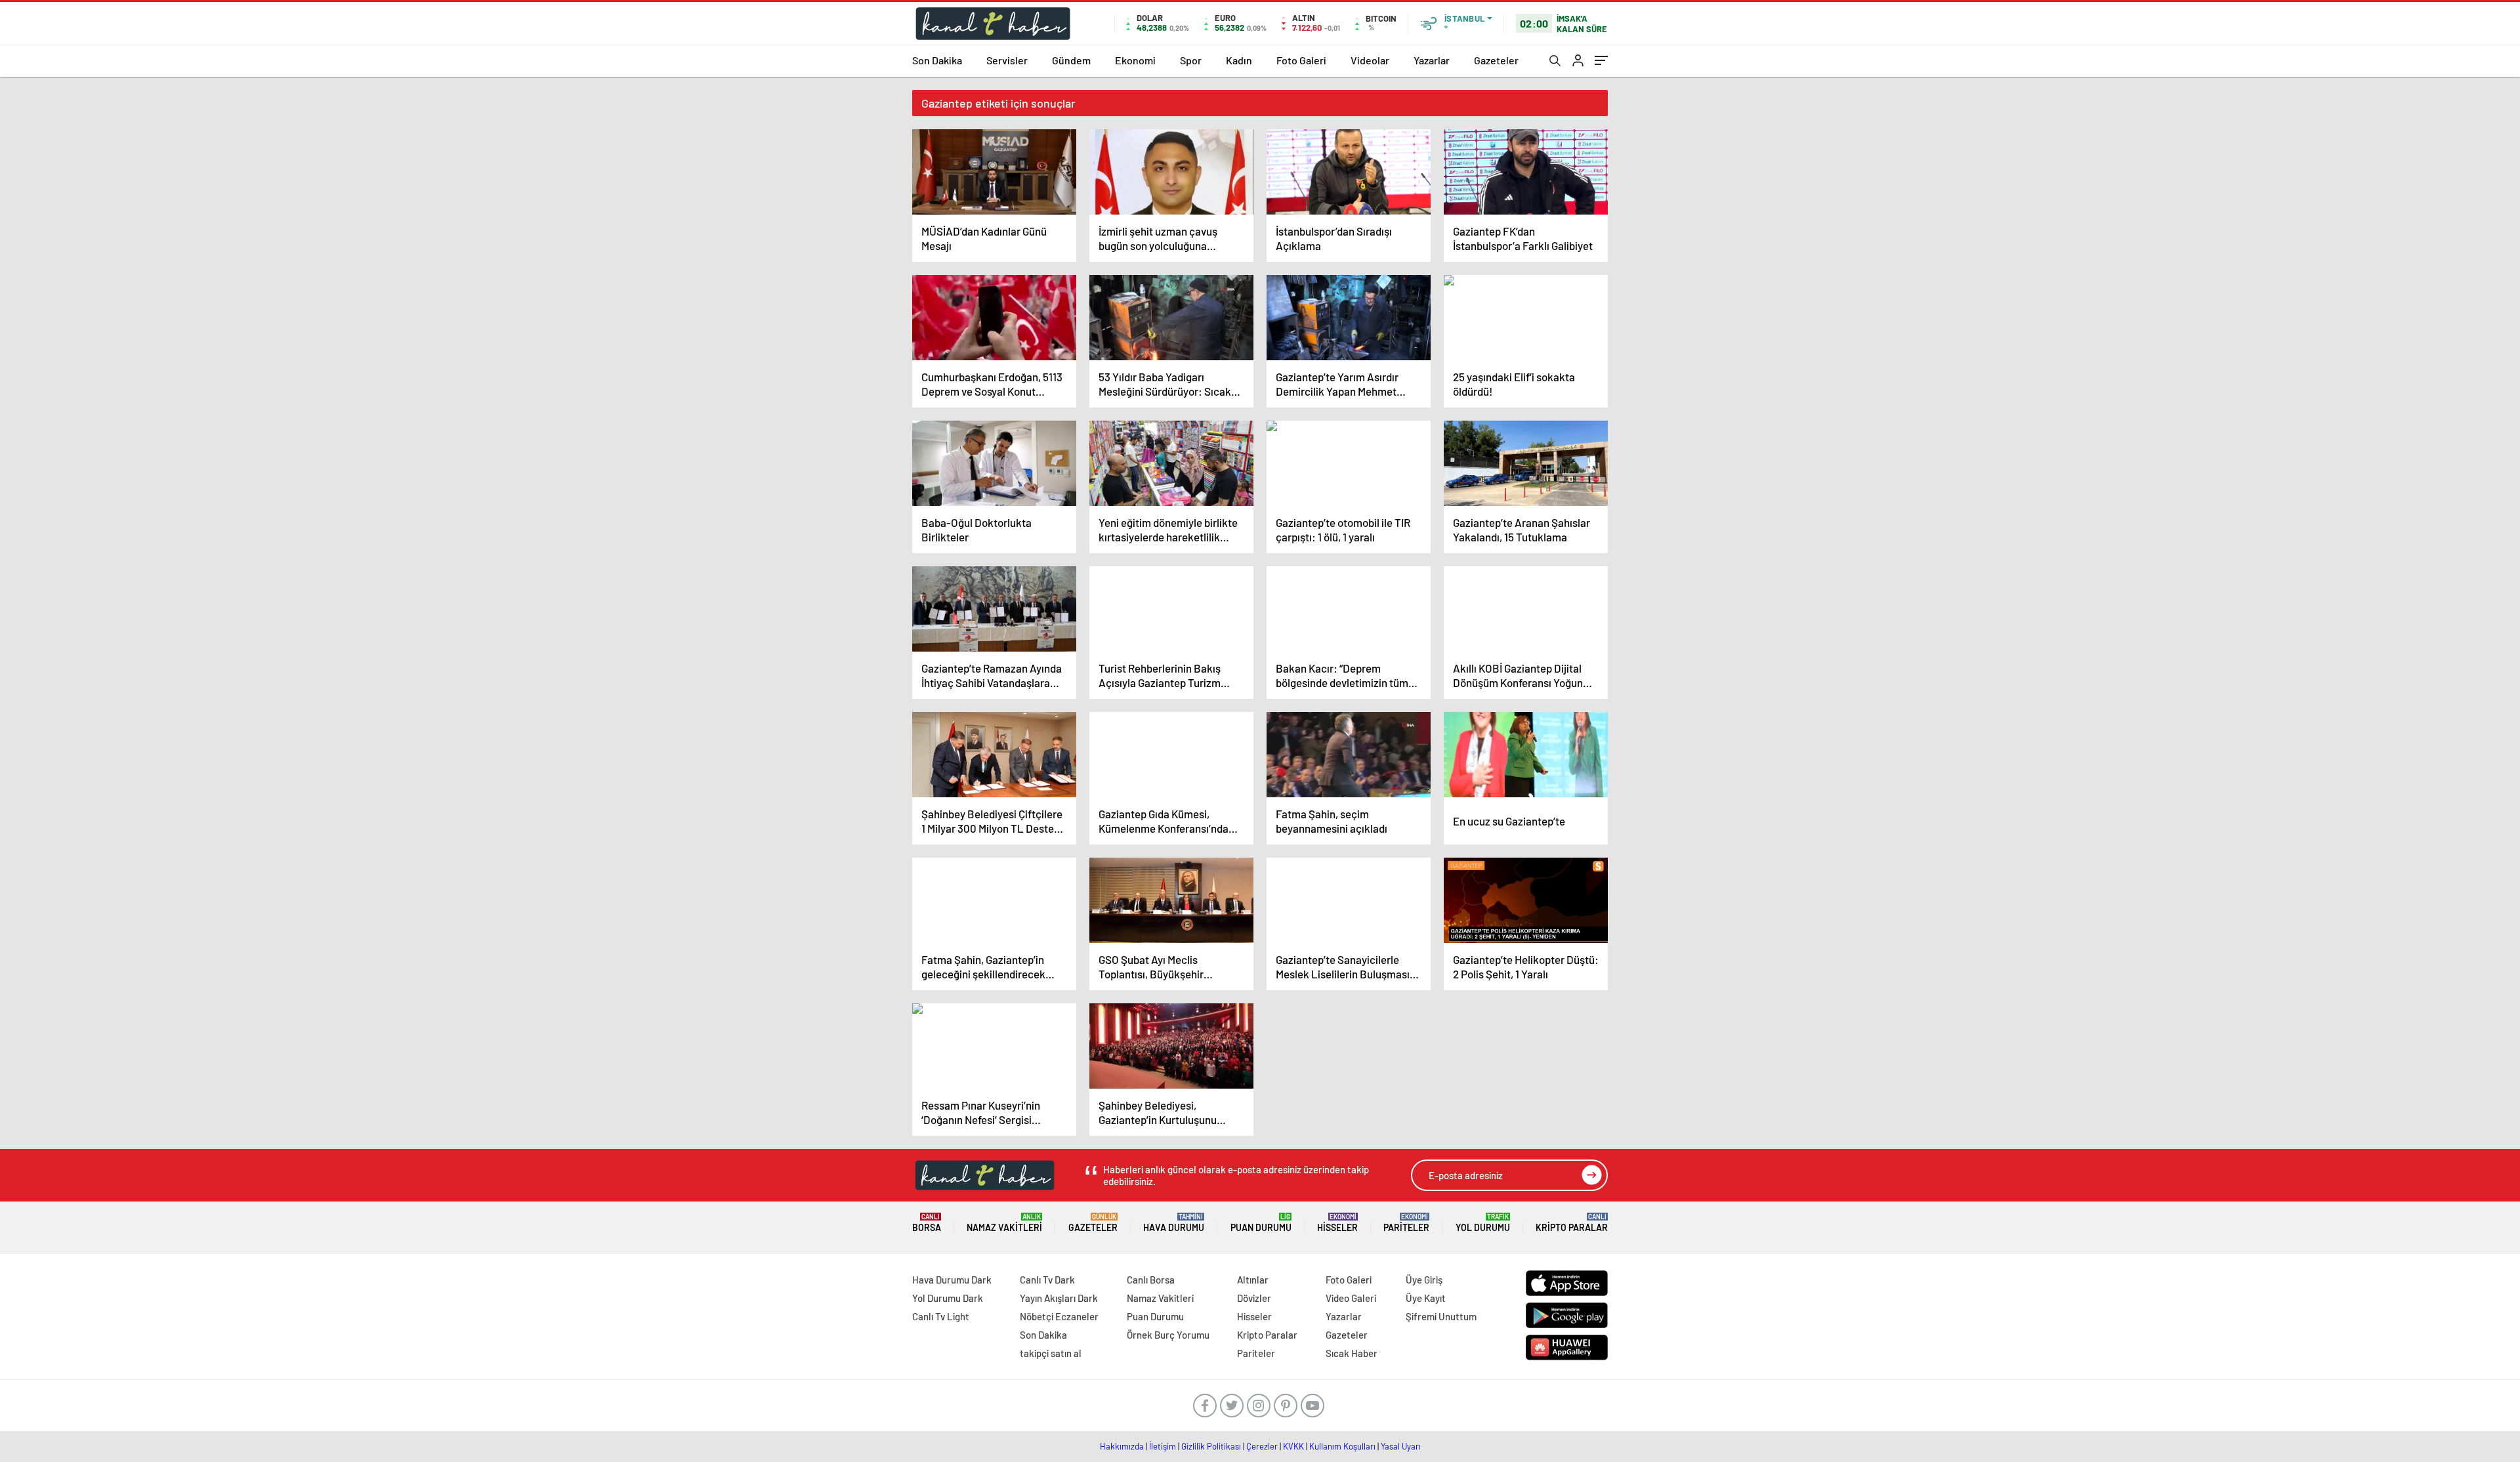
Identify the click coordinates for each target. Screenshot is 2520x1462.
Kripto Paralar (1572, 1223)
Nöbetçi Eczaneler (1059, 1316)
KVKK (1293, 1446)
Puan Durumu (1261, 1223)
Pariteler (1406, 1223)
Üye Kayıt (1426, 1298)
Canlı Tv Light (941, 1316)
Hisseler (1337, 1223)
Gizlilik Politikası (1211, 1446)
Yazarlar (1432, 60)
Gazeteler (1496, 60)
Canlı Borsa (1151, 1280)
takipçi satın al (1051, 1353)
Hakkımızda (1122, 1446)
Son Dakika (937, 60)
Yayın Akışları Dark (1059, 1298)
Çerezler (1262, 1446)
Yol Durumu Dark (948, 1298)
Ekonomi (1135, 60)
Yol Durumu (1483, 1223)
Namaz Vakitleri (1004, 1223)
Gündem (1071, 60)
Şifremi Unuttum (1441, 1316)
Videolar (1370, 60)
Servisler (1007, 60)
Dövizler (1254, 1298)
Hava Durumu (1174, 1223)
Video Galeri (1351, 1298)
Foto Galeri (1301, 60)
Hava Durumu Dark (952, 1280)
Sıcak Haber (1352, 1353)
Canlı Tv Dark (1047, 1280)
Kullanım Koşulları (1342, 1446)
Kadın (1239, 60)
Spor (1191, 60)
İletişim (1163, 1446)
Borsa (927, 1223)
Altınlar (1253, 1280)
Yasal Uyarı (1401, 1446)
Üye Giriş (1424, 1280)
